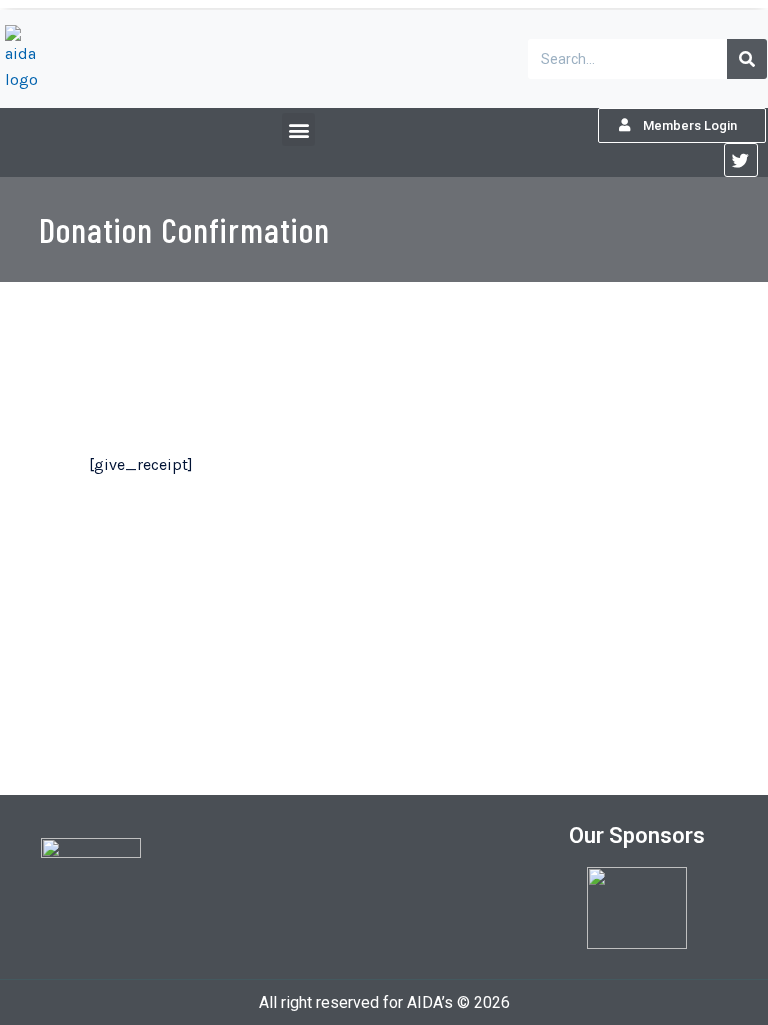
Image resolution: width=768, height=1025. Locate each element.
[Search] (747, 59)
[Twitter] (741, 160)
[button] (298, 129)
